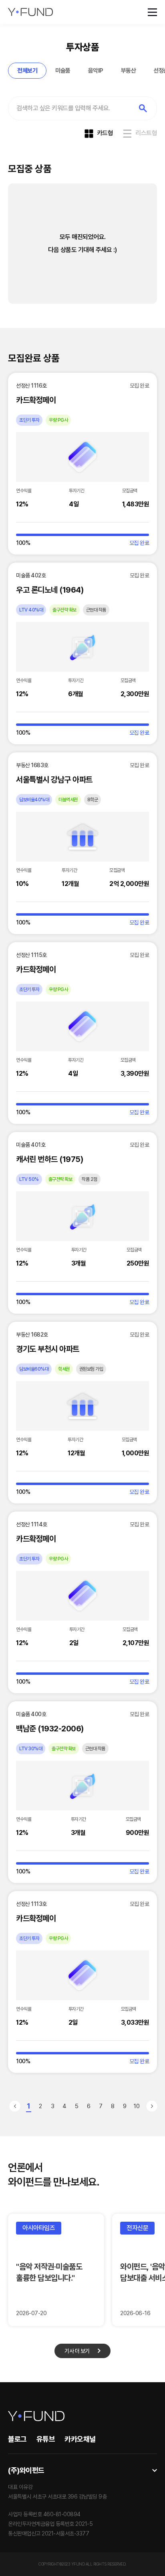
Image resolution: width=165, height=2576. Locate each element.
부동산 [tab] (129, 71)
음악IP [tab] (96, 71)
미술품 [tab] (63, 71)
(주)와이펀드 (26, 2470)
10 (137, 2106)
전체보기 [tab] (27, 71)
